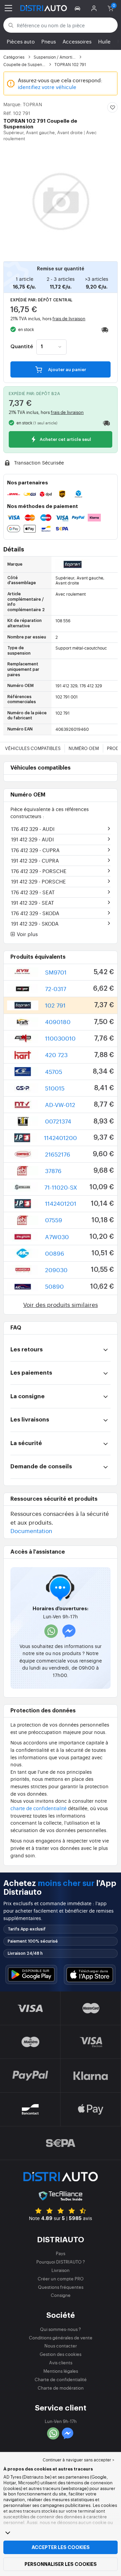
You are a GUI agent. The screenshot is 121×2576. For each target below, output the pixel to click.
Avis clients (61, 2362)
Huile (104, 41)
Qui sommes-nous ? (61, 2329)
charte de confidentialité (38, 1808)
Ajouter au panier (67, 370)
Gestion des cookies (61, 2354)
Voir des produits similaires (61, 1304)
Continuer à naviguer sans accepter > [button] (78, 2460)
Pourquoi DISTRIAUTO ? (61, 2262)
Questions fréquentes (61, 2287)
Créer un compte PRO (61, 2279)
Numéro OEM (84, 748)
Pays (61, 2253)
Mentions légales (61, 2371)
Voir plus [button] (27, 934)
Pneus (49, 41)
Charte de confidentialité (61, 2379)
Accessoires (77, 41)
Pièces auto (21, 41)
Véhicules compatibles (33, 748)
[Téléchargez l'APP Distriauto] (31, 1974)
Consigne (61, 2295)
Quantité (22, 347)
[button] (78, 8)
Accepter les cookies (61, 2547)
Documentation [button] (31, 1531)
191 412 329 (32, 839)
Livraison (61, 2270)
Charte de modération (61, 2388)
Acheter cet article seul (65, 440)
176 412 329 (33, 829)
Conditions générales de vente (61, 2338)
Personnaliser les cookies (61, 2564)
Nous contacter (61, 2346)
